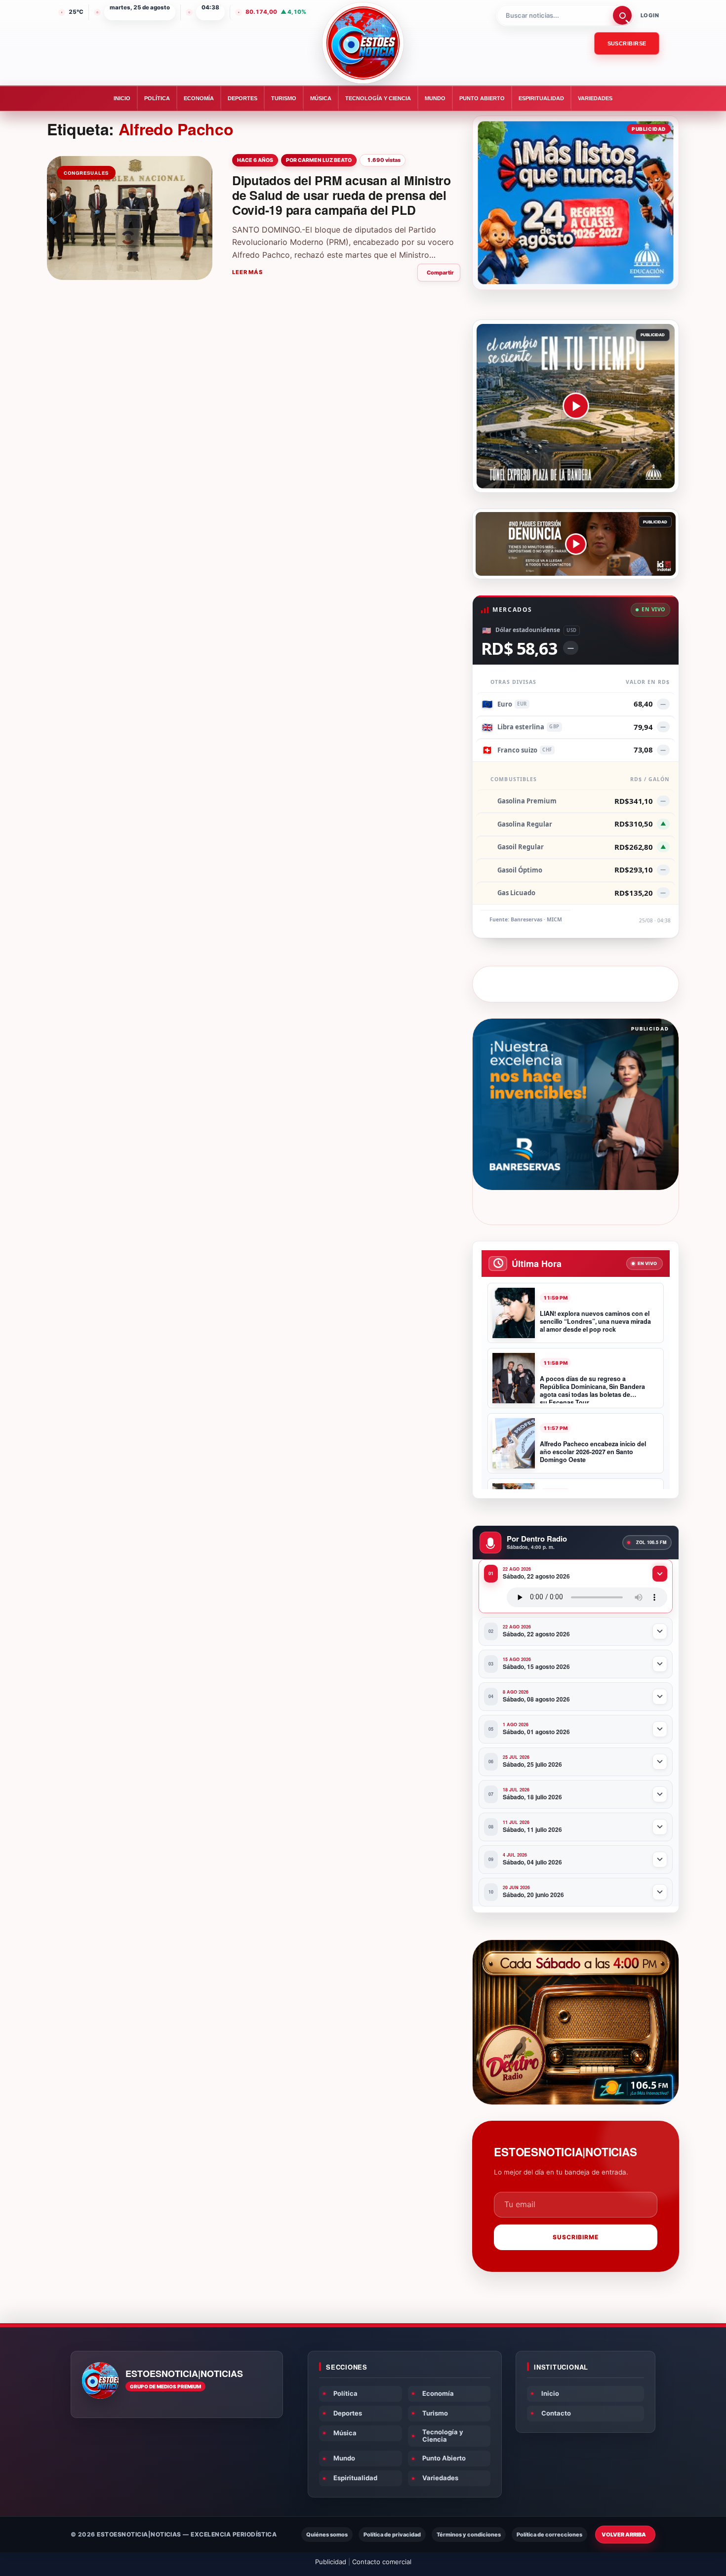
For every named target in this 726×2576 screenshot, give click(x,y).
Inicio (122, 98)
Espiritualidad (541, 98)
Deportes (242, 98)
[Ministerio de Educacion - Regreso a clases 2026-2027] (576, 203)
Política (157, 98)
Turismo (284, 98)
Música (321, 98)
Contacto (556, 2413)
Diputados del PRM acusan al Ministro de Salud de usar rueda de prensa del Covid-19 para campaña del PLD (342, 195)
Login (650, 15)
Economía (199, 98)
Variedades (595, 98)
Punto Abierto (482, 98)
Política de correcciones (549, 2535)
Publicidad (331, 2562)
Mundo (435, 98)
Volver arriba (624, 2535)
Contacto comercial (382, 2562)
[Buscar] (622, 15)
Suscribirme (576, 2237)
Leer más (247, 272)
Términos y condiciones (469, 2535)
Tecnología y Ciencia (378, 98)
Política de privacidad (392, 2535)
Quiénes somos (327, 2535)
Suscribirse (627, 43)
